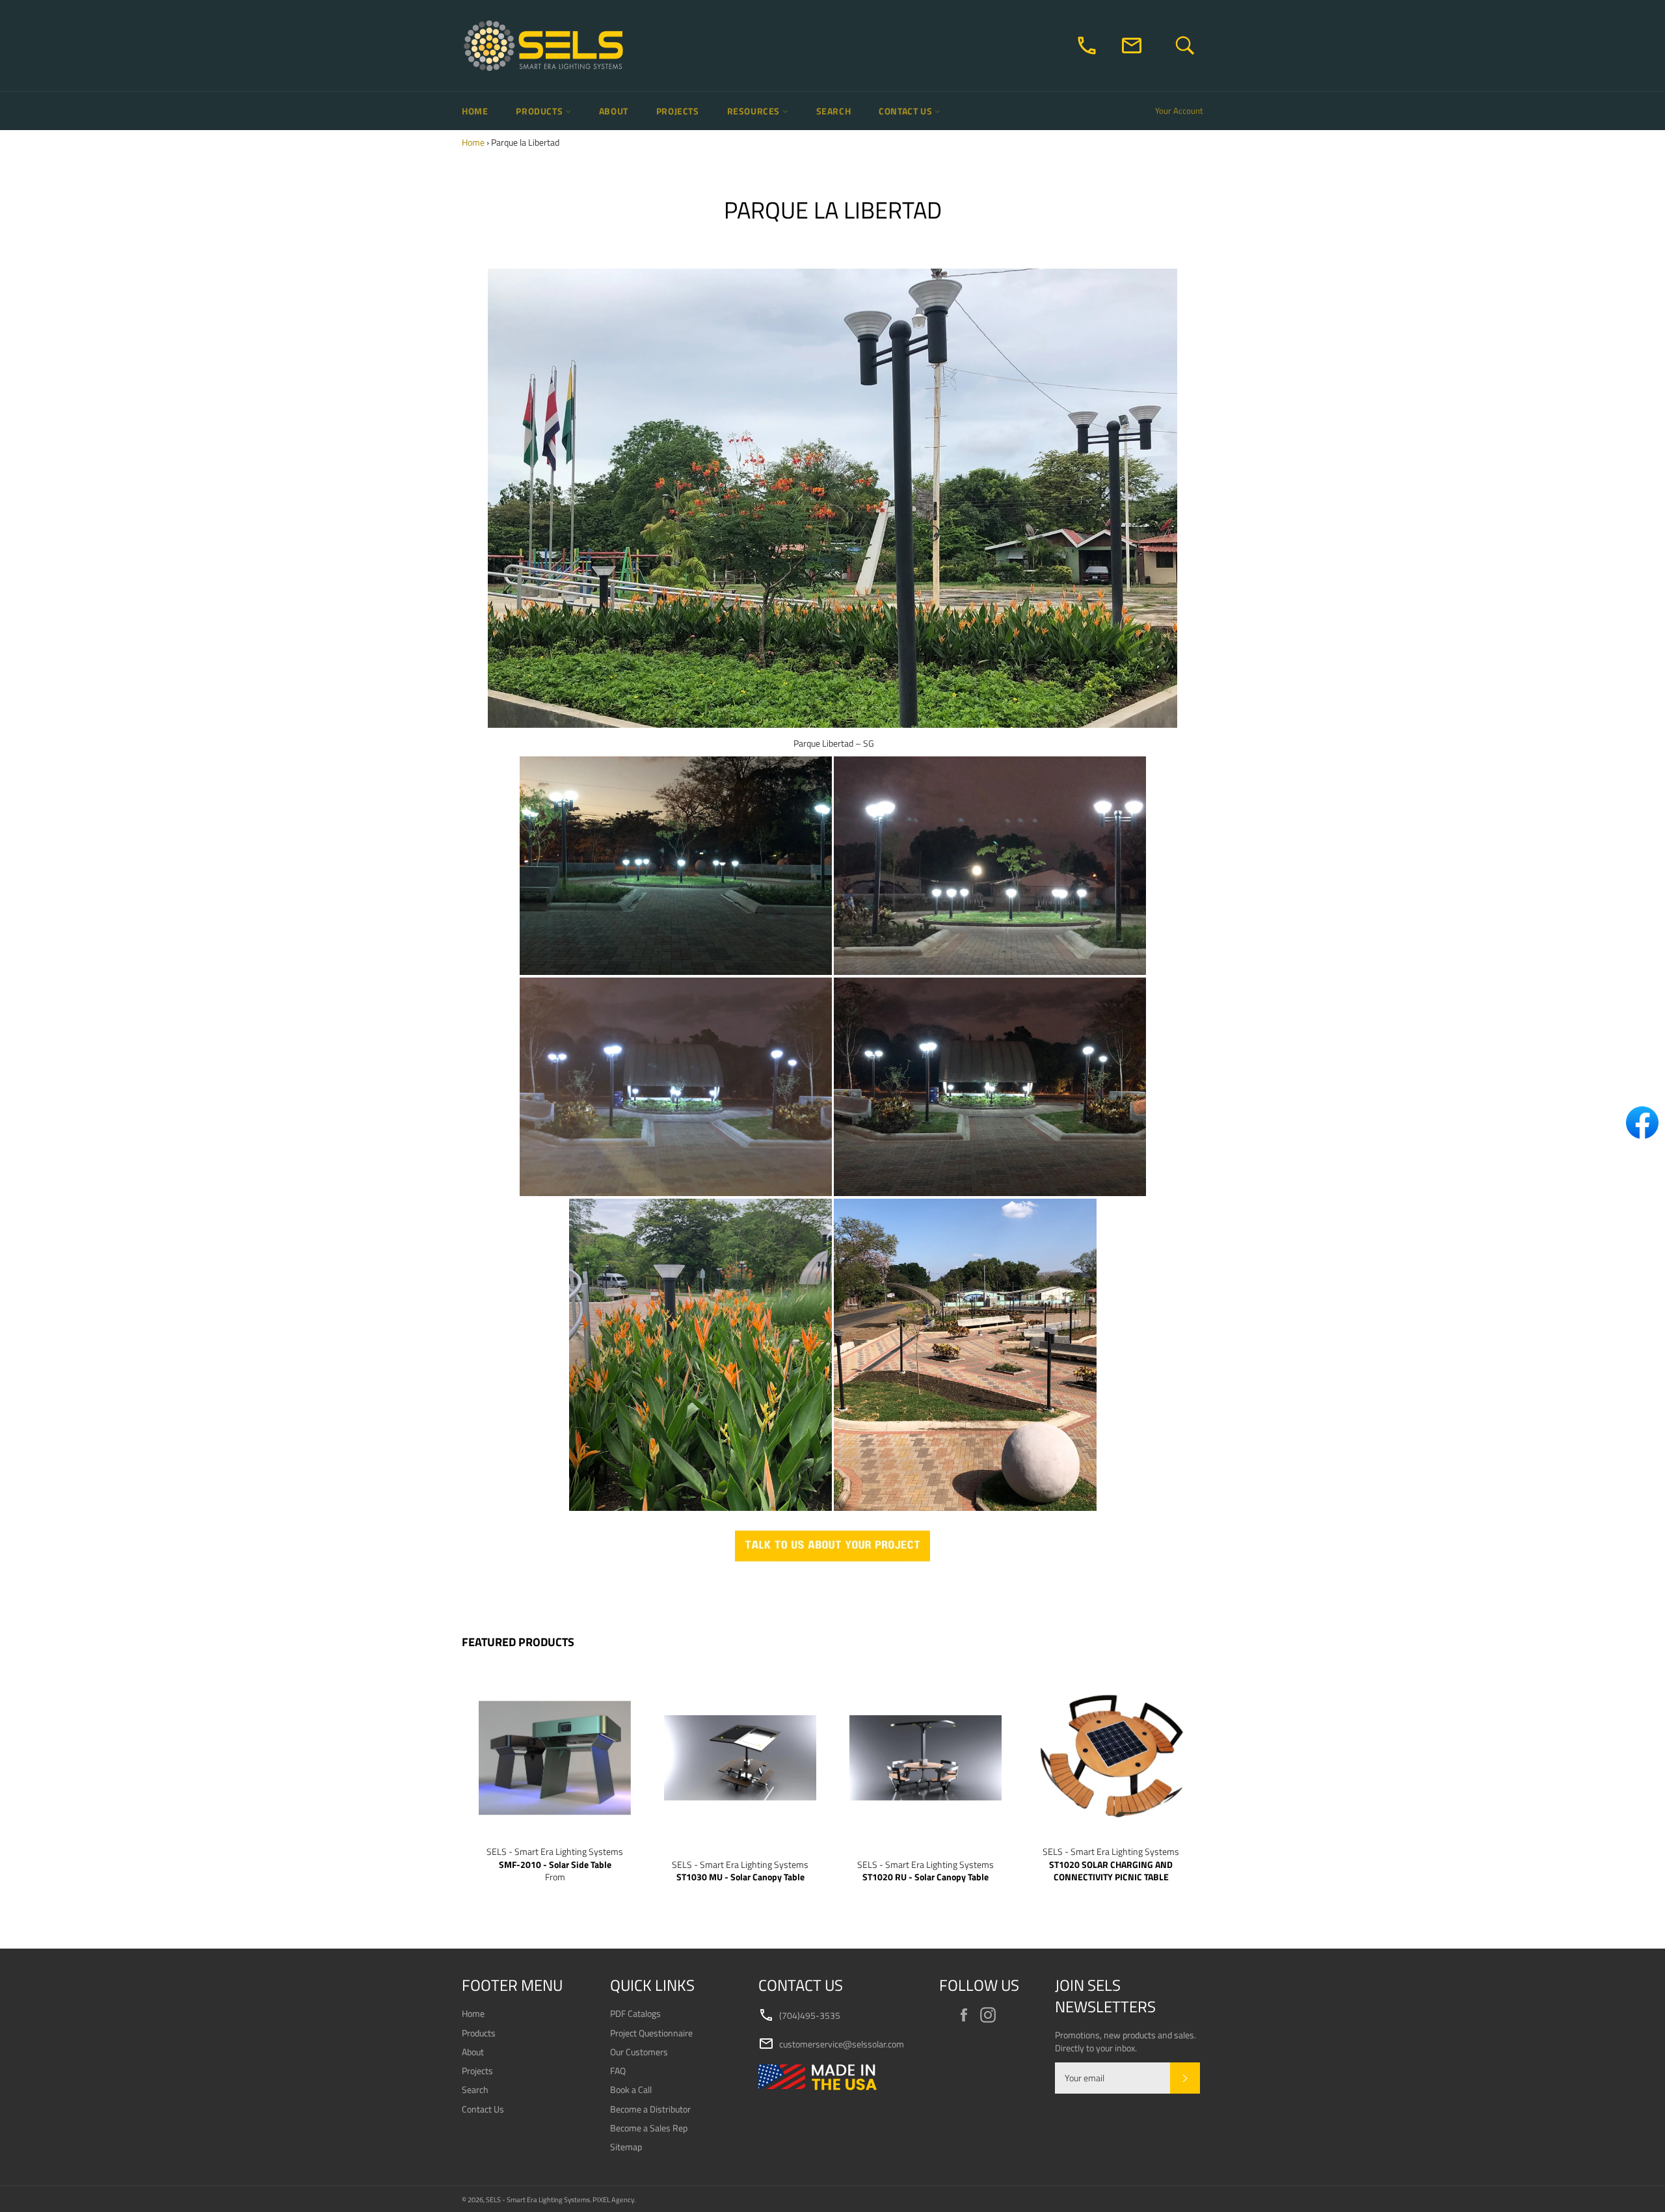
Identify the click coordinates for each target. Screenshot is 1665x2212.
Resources (755, 111)
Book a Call (631, 2089)
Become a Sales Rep (649, 2128)
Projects (678, 111)
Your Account (1179, 111)
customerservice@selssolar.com (831, 2044)
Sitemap (626, 2147)
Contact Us (907, 111)
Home (475, 111)
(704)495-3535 (799, 2016)
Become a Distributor (650, 2109)
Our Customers (639, 2052)
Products (540, 111)
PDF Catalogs (635, 2013)
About (614, 111)
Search (834, 111)
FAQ (618, 2071)
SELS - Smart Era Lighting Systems (538, 2199)
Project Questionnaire (651, 2033)
